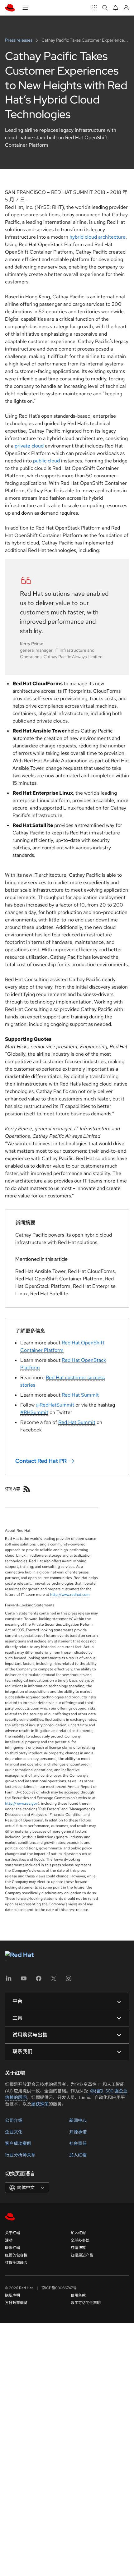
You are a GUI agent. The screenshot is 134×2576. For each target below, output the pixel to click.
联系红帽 (12, 2248)
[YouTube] (24, 1980)
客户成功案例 (18, 2143)
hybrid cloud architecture (98, 237)
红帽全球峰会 (16, 2263)
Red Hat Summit (80, 1395)
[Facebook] (39, 1980)
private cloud (29, 446)
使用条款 (78, 2295)
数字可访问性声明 (86, 2303)
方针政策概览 (16, 2303)
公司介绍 (14, 2120)
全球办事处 (80, 2240)
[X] (54, 1980)
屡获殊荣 (40, 2104)
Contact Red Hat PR (41, 1461)
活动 (9, 2240)
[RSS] (27, 1489)
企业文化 (14, 2132)
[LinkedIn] (9, 1980)
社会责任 (78, 2143)
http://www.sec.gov (21, 1803)
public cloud (46, 461)
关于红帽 (12, 2233)
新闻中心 (78, 2120)
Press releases (19, 40)
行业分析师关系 (20, 2155)
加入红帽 (78, 2155)
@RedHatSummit (55, 1405)
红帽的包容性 (16, 2255)
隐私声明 (12, 2295)
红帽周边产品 (82, 2255)
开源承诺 (78, 2132)
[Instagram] (69, 1980)
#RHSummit (34, 1412)
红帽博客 (78, 2248)
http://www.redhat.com (70, 1595)
